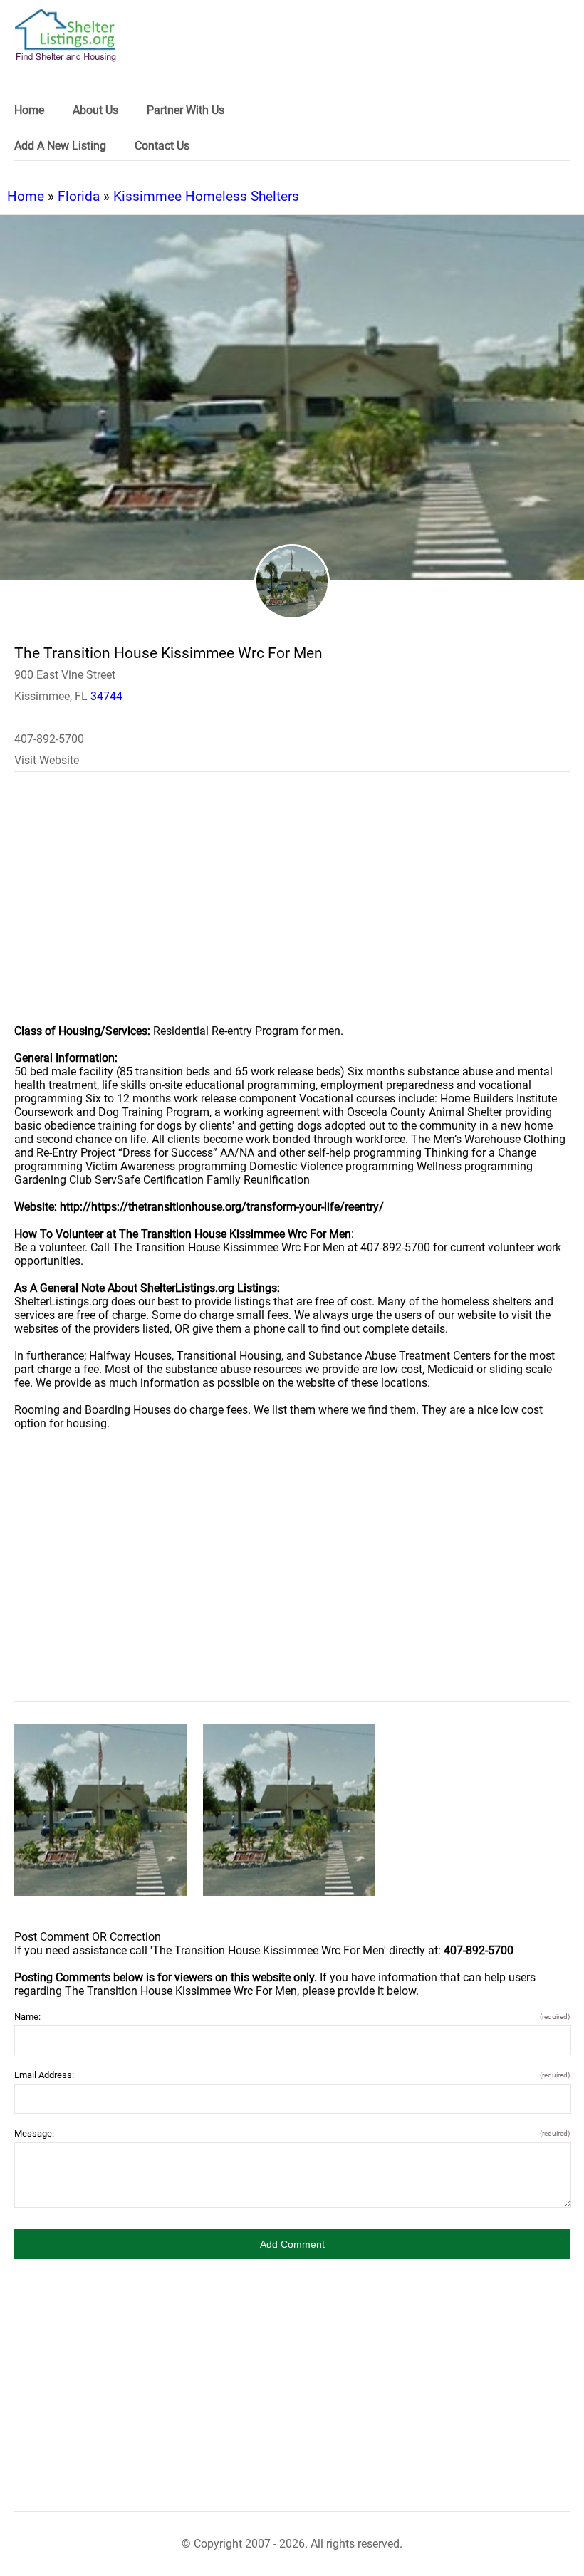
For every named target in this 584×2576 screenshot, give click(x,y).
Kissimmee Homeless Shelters (206, 196)
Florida (79, 196)
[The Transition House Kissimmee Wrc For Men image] (100, 1810)
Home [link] (29, 110)
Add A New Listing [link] (60, 146)
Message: (292, 2133)
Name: (292, 2017)
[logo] (66, 35)
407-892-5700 (49, 739)
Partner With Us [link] (186, 110)
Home (26, 196)
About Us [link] (95, 110)
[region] (292, 907)
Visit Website (47, 760)
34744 (106, 696)
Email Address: (292, 2075)
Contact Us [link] (162, 146)
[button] (292, 2244)
